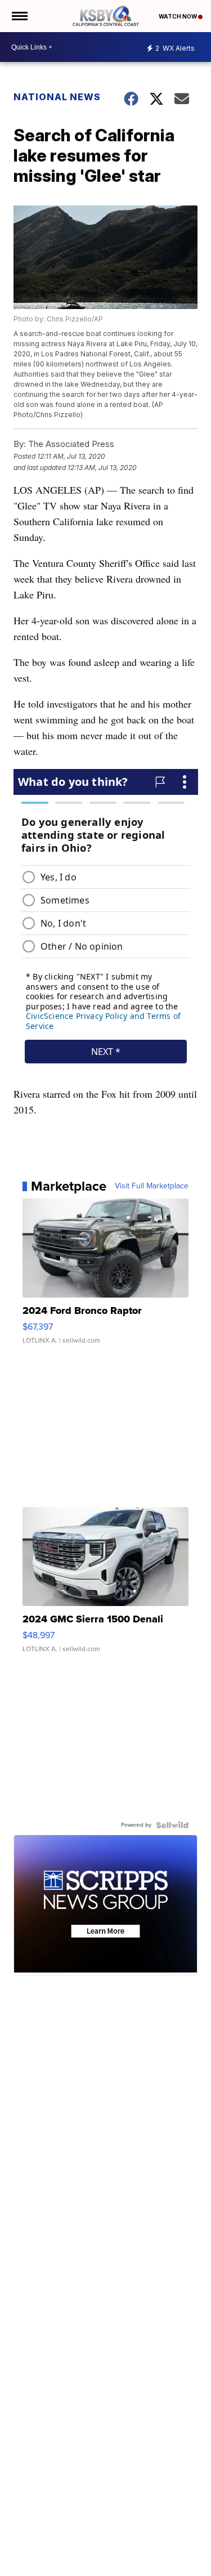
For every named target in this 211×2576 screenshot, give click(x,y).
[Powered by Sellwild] (172, 1825)
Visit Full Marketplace (152, 1186)
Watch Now (178, 16)
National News (57, 97)
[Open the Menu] (19, 16)
